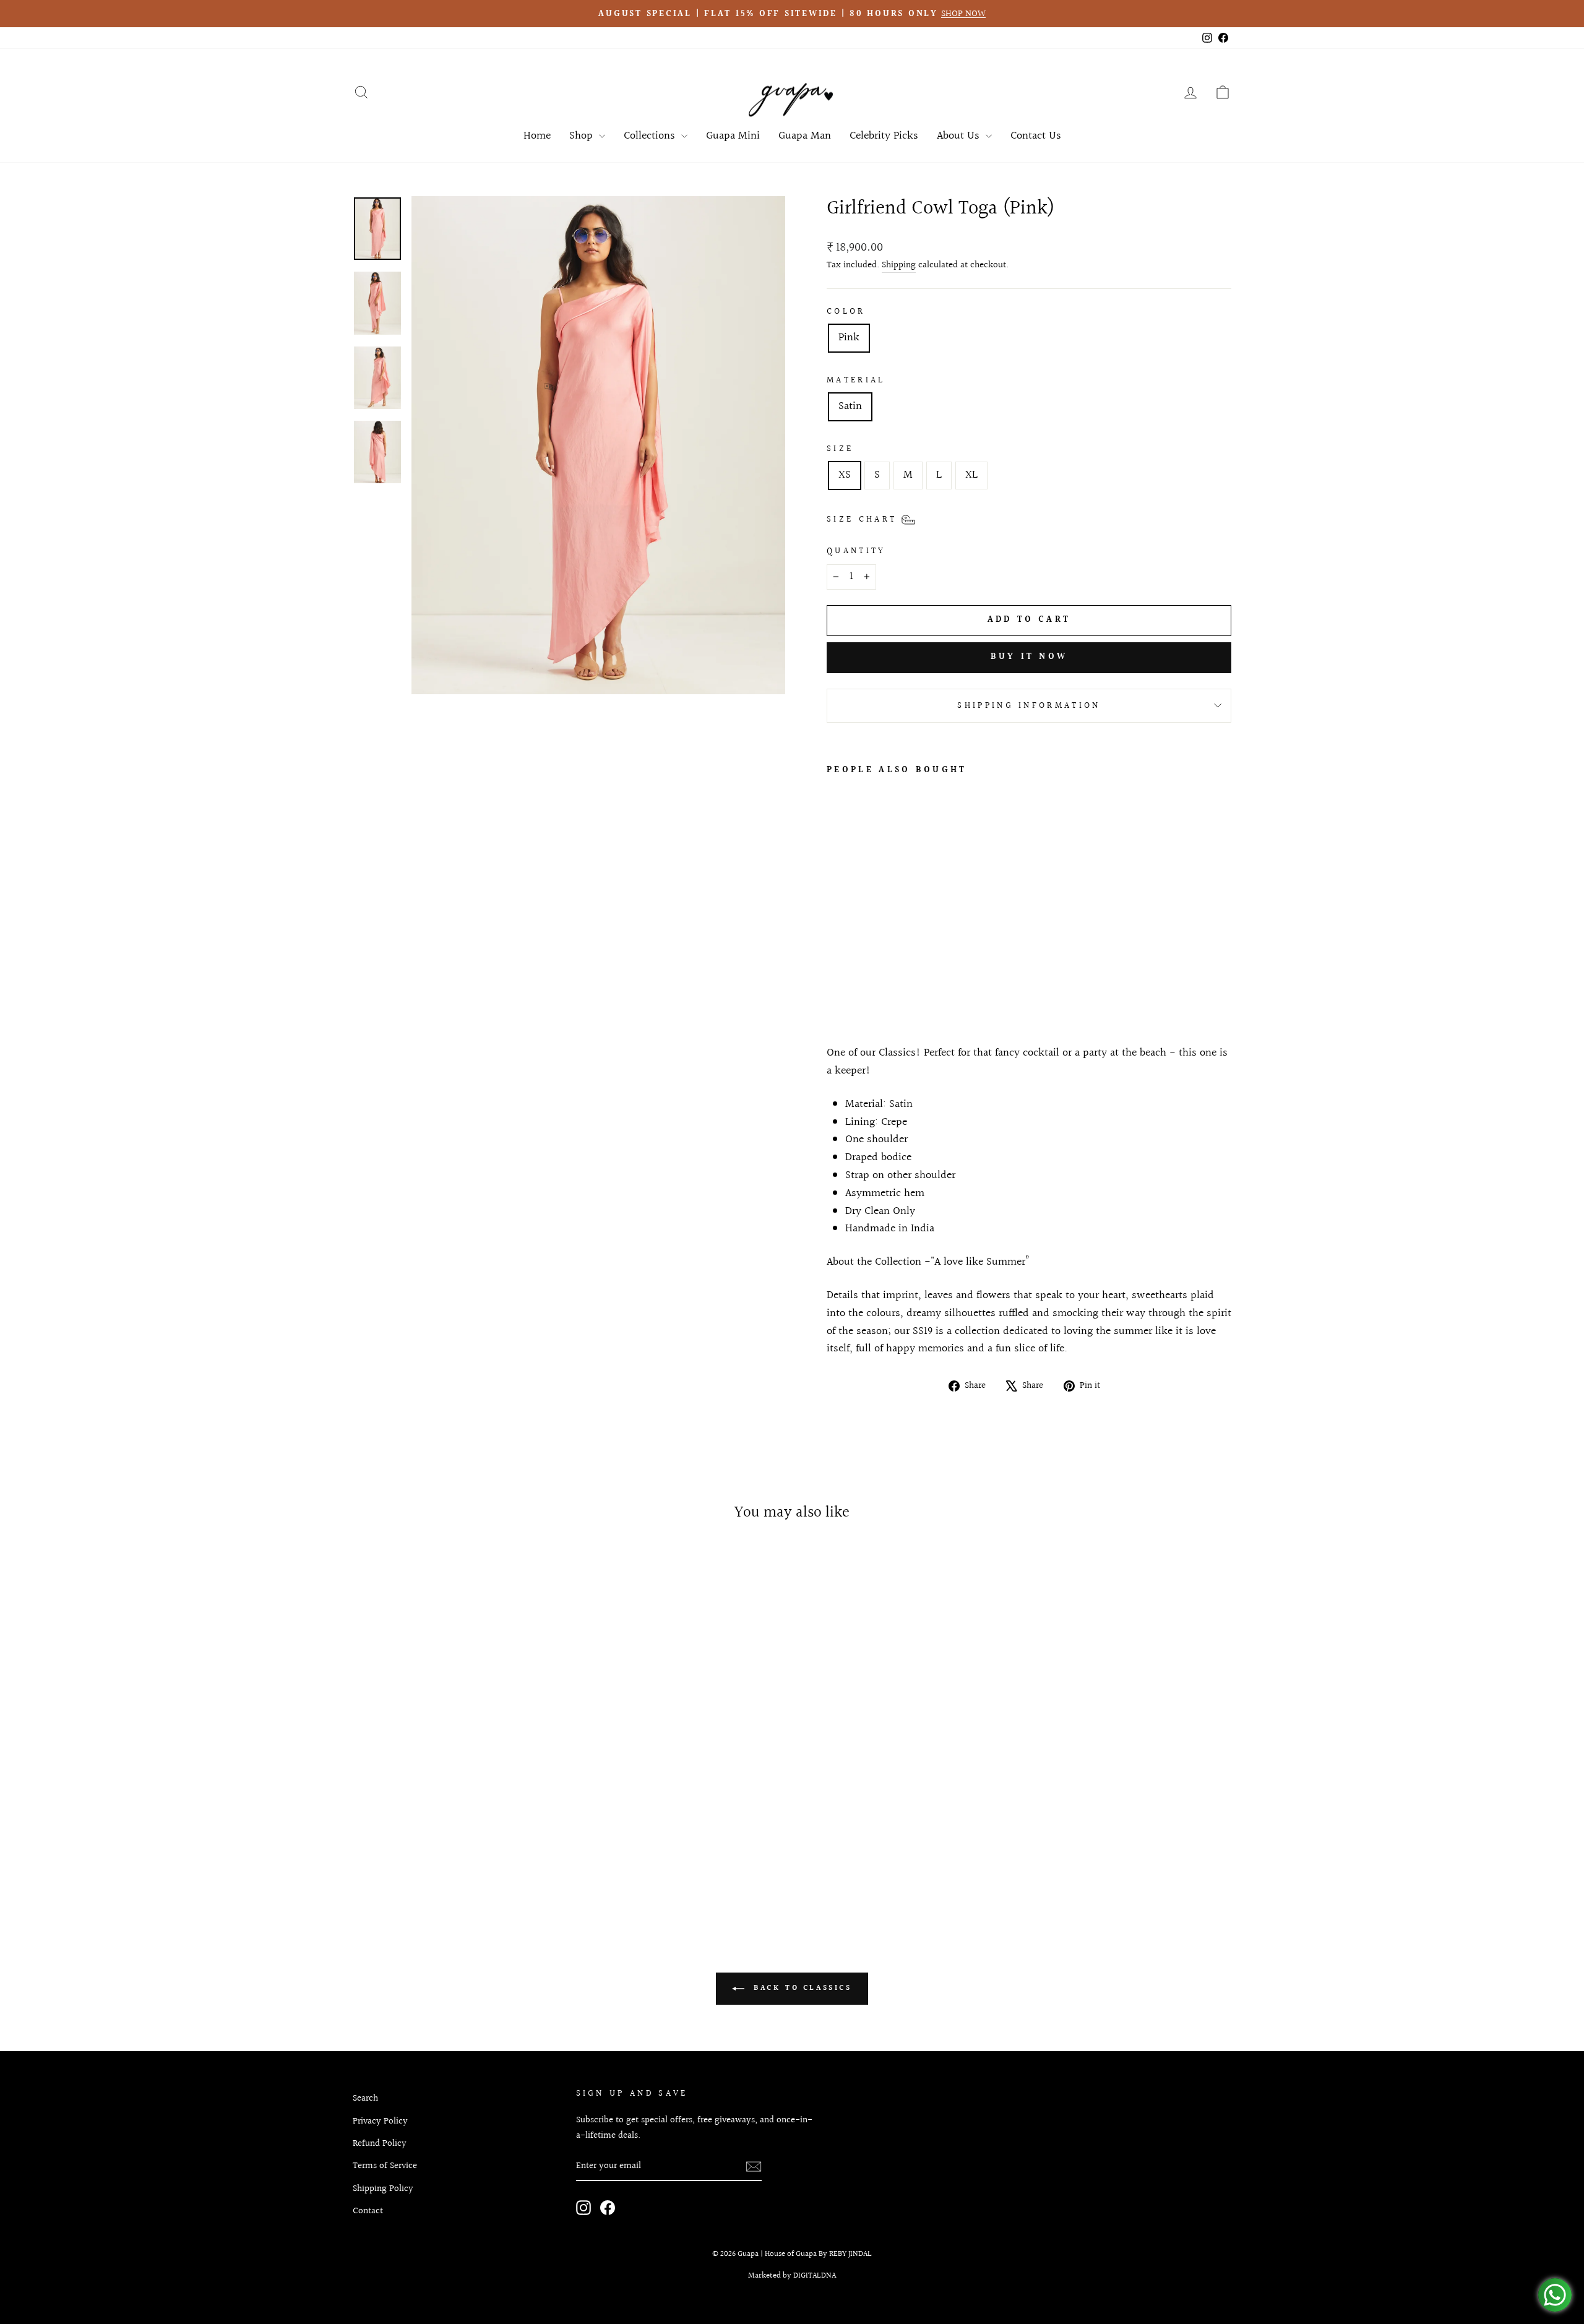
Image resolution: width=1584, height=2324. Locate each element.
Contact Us (1036, 136)
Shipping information (1029, 706)
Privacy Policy (380, 2121)
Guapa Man (805, 136)
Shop (583, 136)
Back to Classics (800, 1988)
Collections (651, 136)
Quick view (457, 1817)
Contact (368, 2211)
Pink (849, 338)
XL (971, 475)
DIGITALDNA (815, 2276)
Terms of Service (385, 2166)
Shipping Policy (383, 2188)
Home (537, 136)
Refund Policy (380, 2143)
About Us (960, 136)
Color (846, 312)
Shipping (899, 265)
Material (856, 380)
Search (365, 2098)
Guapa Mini (733, 136)
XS (845, 475)
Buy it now (1029, 657)
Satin (850, 406)
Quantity (856, 551)
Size (840, 449)
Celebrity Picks (884, 136)
